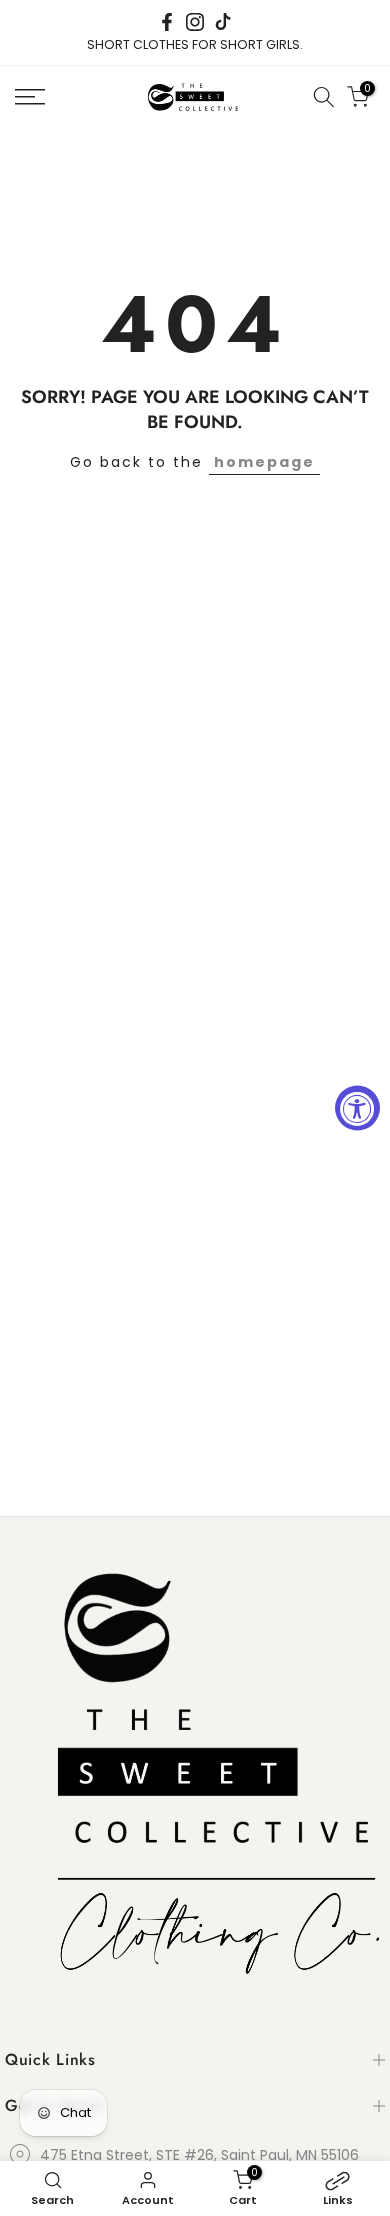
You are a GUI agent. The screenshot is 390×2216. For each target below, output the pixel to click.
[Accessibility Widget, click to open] (357, 1108)
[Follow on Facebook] (167, 22)
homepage (264, 462)
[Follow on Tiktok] (223, 22)
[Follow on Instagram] (195, 22)
